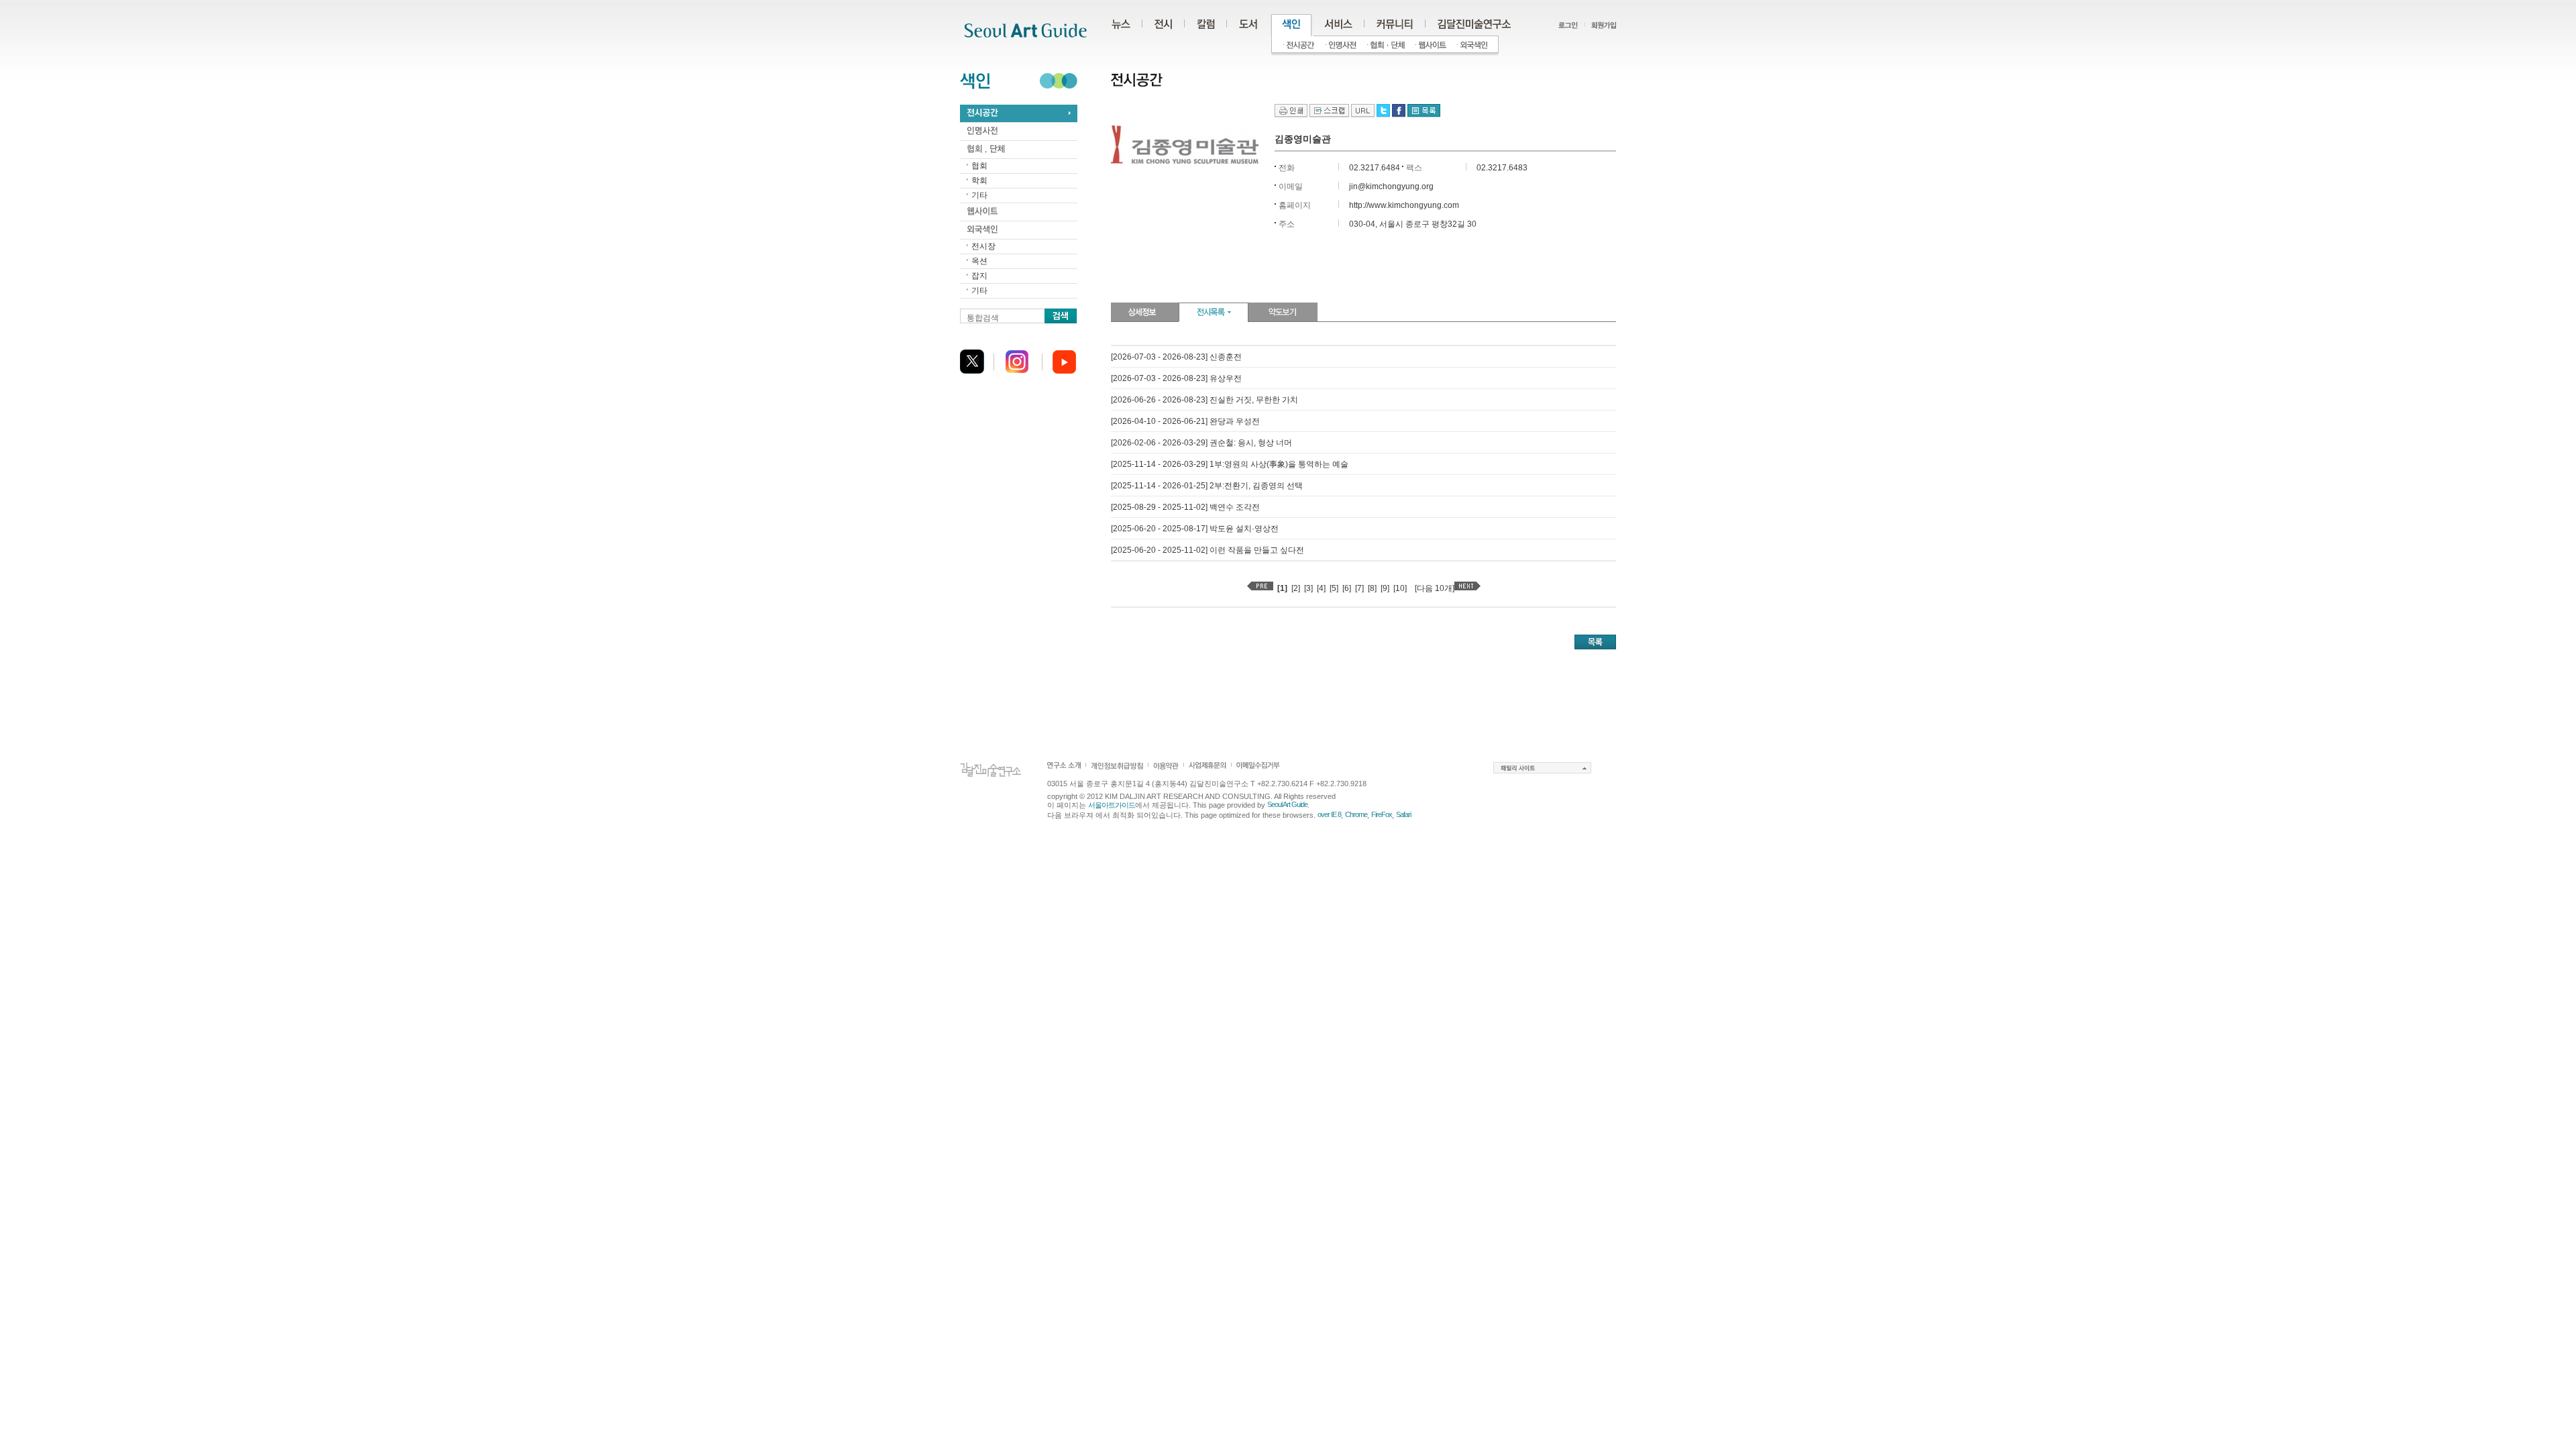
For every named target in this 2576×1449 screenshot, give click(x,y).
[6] (1347, 588)
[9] (1385, 588)
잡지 (979, 276)
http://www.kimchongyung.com (1404, 205)
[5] (1334, 588)
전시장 (983, 246)
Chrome (1356, 814)
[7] (1359, 588)
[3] (1308, 588)
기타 (979, 195)
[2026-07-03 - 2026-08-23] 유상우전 (1176, 378)
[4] (1321, 588)
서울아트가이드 (1112, 805)
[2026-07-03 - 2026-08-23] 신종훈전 (1176, 357)
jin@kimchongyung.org (1391, 186)
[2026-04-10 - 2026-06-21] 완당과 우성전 (1185, 421)
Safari (1403, 814)
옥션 (979, 261)
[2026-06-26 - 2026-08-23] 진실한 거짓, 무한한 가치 (1204, 400)
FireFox (1382, 814)
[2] (1296, 588)
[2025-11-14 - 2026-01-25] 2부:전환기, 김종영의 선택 (1207, 486)
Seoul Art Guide (1287, 804)
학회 (979, 180)
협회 (979, 166)
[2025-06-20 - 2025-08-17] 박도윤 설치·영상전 (1195, 529)
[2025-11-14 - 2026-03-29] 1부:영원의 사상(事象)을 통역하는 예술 (1230, 464)
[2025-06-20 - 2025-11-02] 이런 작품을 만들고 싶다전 (1207, 550)
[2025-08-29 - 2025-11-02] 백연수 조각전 (1185, 507)
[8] (1372, 588)
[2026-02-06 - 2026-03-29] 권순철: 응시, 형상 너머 (1201, 443)
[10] (1400, 588)
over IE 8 (1329, 814)
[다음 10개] (1435, 588)
